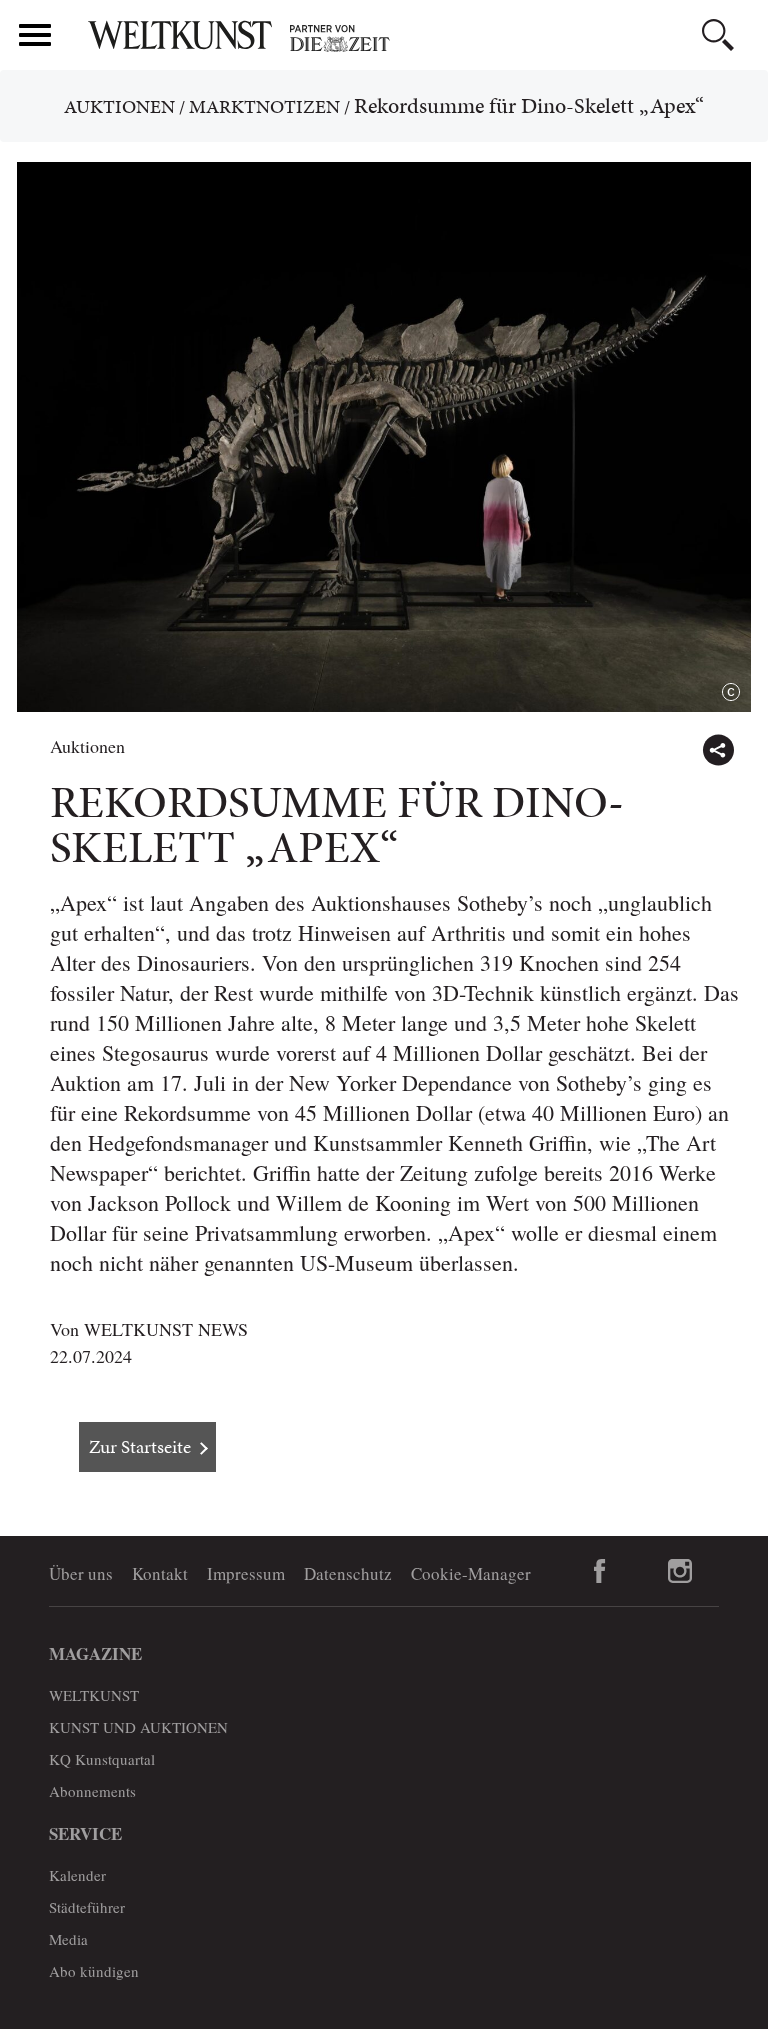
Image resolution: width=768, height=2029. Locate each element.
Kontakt (160, 1573)
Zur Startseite (140, 1446)
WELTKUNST (94, 1695)
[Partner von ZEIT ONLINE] (419, 38)
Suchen (718, 35)
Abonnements (92, 1791)
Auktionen (119, 106)
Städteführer (87, 1907)
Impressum (246, 1573)
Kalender (77, 1875)
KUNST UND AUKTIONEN (138, 1727)
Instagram (679, 1571)
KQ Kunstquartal (102, 1759)
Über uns (81, 1573)
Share (718, 750)
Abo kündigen (94, 1971)
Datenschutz (348, 1573)
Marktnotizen (264, 106)
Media (68, 1939)
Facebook (600, 1571)
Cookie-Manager (471, 1573)
